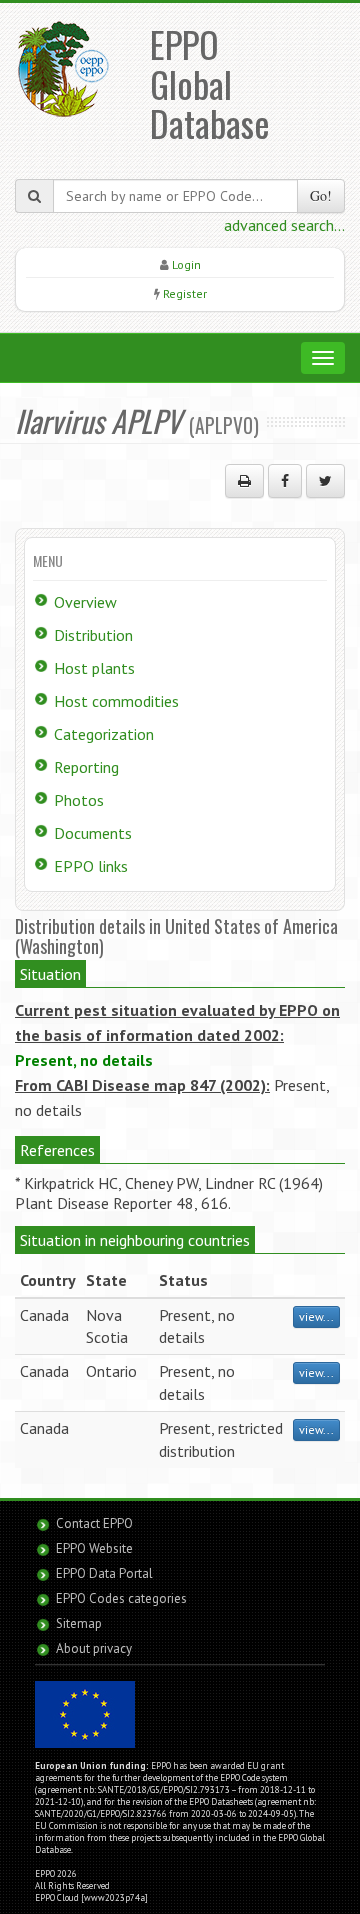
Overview (85, 602)
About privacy (94, 1648)
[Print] (244, 481)
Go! (321, 195)
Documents (93, 833)
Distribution (93, 635)
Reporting (86, 767)
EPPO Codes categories (121, 1598)
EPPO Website (94, 1548)
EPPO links (91, 866)
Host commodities (116, 701)
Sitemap (79, 1623)
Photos (79, 800)
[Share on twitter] (325, 481)
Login (186, 264)
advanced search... (284, 225)
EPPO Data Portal (104, 1573)
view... (316, 1316)
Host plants (94, 668)
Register (185, 293)
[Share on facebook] (285, 481)
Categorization (104, 734)
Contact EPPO (94, 1523)
